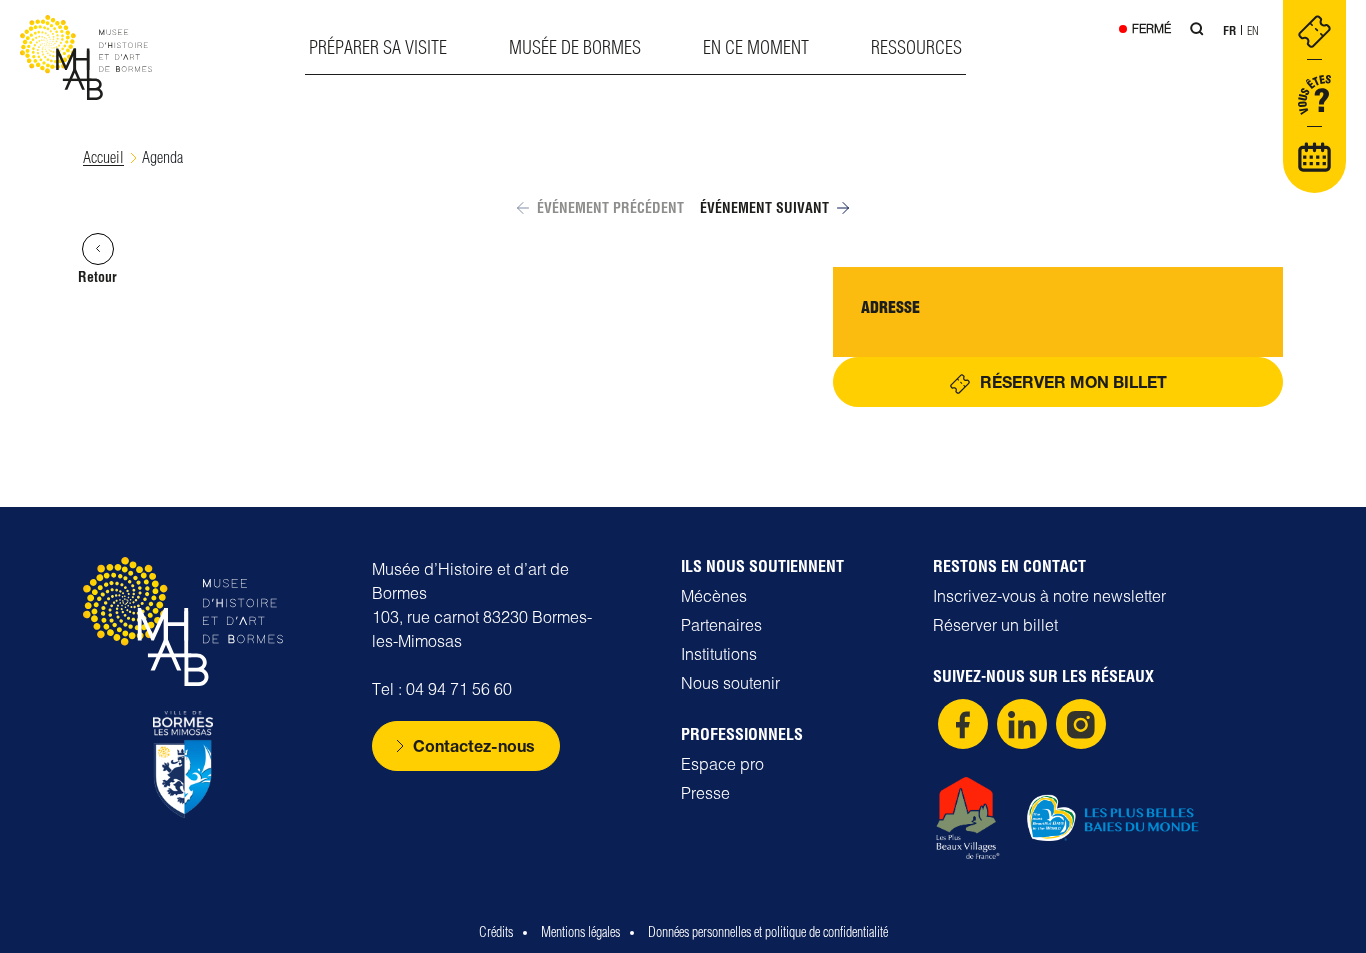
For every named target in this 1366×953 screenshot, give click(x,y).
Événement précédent (610, 208)
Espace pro (722, 764)
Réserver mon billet (1073, 381)
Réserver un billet (995, 625)
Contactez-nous (474, 745)
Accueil (103, 157)
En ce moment (756, 47)
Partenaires (721, 625)
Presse (705, 793)
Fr (1229, 30)
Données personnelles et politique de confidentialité (768, 932)
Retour (97, 277)
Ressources (916, 47)
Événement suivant (764, 208)
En (1253, 30)
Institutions (719, 654)
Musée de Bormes (575, 47)
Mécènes (714, 596)
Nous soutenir (730, 683)
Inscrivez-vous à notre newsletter (1049, 596)
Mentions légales (580, 932)
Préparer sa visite (378, 47)
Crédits (496, 932)
